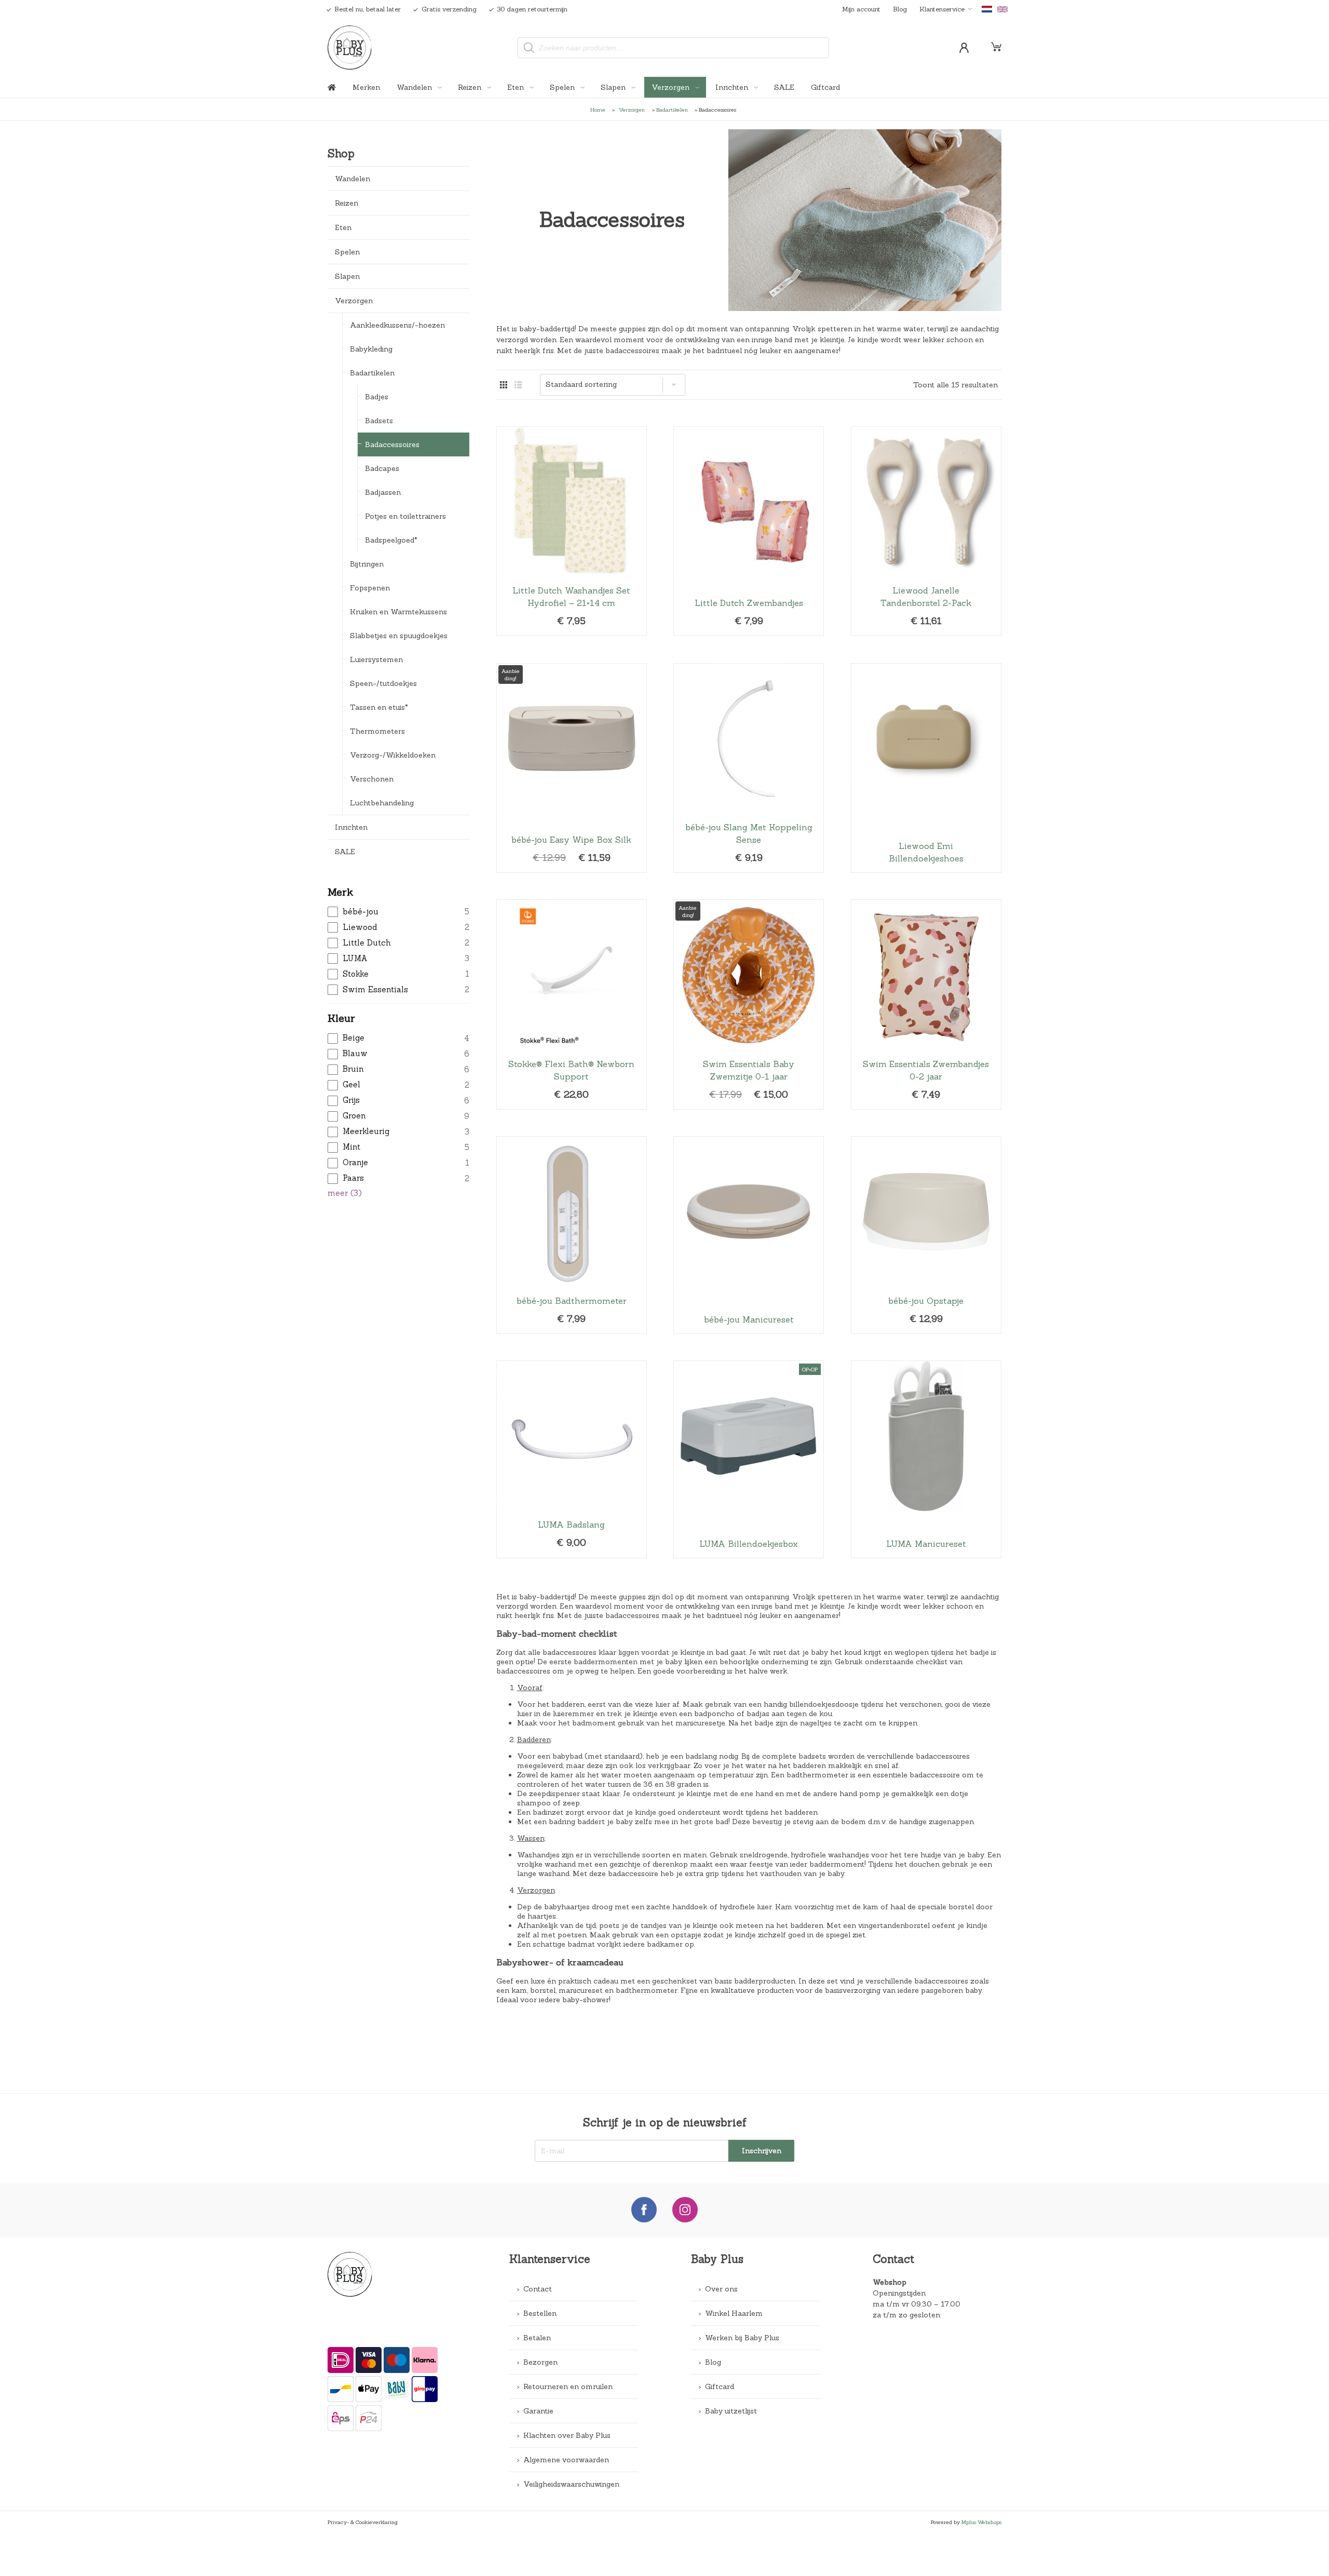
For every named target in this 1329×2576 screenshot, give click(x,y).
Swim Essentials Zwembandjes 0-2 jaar (926, 1004)
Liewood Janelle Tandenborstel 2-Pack (926, 531)
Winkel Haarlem (734, 2313)
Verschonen (372, 779)
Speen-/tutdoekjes (383, 683)
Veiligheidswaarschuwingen (571, 2484)
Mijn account (861, 9)
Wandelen (415, 87)
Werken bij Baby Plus (742, 2338)
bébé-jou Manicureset (749, 1235)
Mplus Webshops (981, 2522)
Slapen (614, 87)
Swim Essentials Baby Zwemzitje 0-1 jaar (749, 1004)
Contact (538, 2289)
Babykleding (371, 349)
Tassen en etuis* (379, 707)
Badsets (379, 421)
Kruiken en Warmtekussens (398, 612)
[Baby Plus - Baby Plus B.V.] (350, 48)
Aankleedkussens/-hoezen (397, 325)
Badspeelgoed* (391, 540)
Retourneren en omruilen (568, 2386)
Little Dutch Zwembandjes (749, 531)
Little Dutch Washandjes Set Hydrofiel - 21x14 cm (572, 531)
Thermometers (377, 731)
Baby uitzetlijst (731, 2411)
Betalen (537, 2338)
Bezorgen (540, 2362)
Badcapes (382, 468)
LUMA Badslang (572, 1459)
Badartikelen (672, 110)
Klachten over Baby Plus (567, 2435)
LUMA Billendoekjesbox (749, 1459)
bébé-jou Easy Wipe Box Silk (572, 768)
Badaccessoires (392, 444)
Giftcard (825, 87)
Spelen (563, 87)
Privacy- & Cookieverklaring (363, 2522)
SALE (784, 87)
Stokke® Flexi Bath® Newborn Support (572, 1004)
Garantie (538, 2411)
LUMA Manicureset (926, 1459)
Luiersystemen (376, 659)
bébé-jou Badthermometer (572, 1235)
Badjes (377, 397)
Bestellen (540, 2313)
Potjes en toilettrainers (405, 516)
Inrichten (733, 87)
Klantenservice (942, 9)
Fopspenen (370, 588)
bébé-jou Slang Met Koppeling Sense (749, 768)
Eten (517, 87)
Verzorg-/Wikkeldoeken (393, 755)
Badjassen (383, 492)
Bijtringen (367, 564)
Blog (900, 9)
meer (345, 1193)
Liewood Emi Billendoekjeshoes (926, 768)
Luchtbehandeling (382, 803)
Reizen (471, 87)
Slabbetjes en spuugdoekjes (399, 636)
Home (598, 110)
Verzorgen (672, 87)
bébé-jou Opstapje (926, 1235)
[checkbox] (398, 912)
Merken (366, 87)
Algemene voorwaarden (566, 2460)
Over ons (721, 2289)
